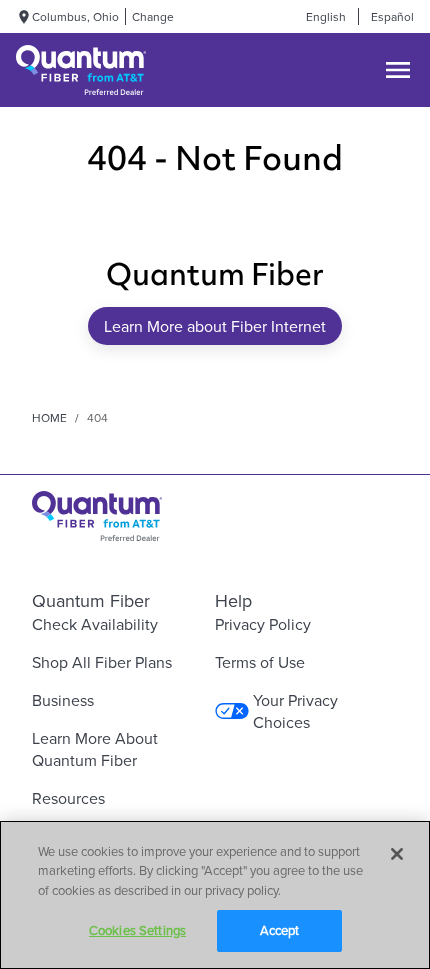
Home (49, 417)
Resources (68, 798)
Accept (280, 930)
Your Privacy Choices (295, 711)
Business (63, 700)
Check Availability (95, 624)
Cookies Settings (137, 930)
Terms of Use (260, 662)
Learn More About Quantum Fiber (95, 749)
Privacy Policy (263, 624)
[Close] (397, 854)
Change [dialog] (153, 16)
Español (392, 16)
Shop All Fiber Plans (102, 662)
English (326, 16)
